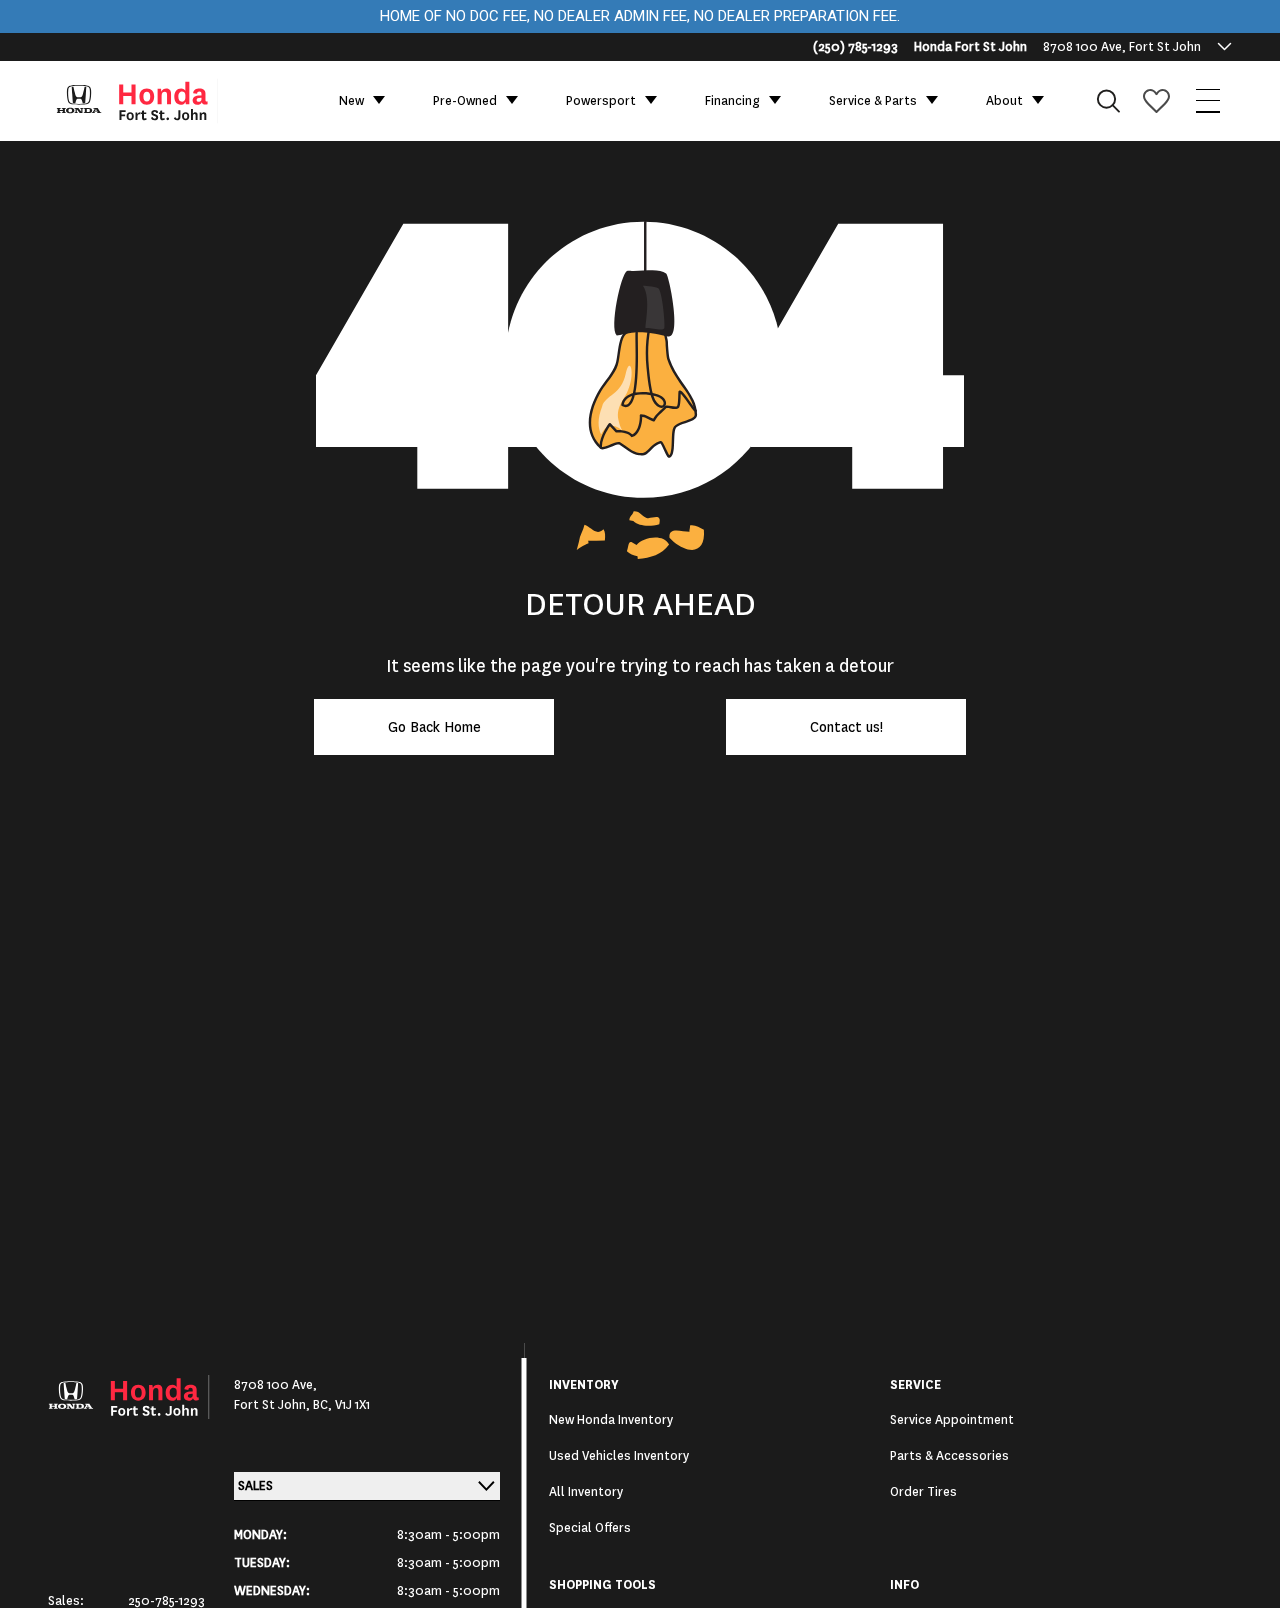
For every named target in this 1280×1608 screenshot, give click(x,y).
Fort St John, (273, 1405)
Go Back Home (434, 727)
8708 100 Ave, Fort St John (1122, 47)
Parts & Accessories (949, 1456)
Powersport (601, 101)
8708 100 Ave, (275, 1385)
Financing (732, 101)
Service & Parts (873, 101)
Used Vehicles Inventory (619, 1456)
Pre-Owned (465, 101)
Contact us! (846, 727)
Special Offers (590, 1528)
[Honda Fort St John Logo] (146, 101)
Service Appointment (952, 1420)
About (1004, 101)
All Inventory (586, 1492)
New (351, 101)
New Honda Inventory (611, 1420)
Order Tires (923, 1492)
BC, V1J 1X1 (341, 1405)
